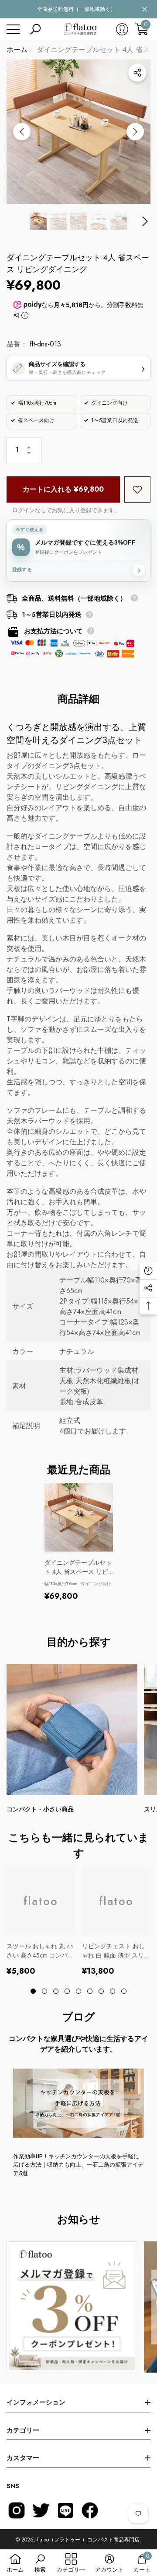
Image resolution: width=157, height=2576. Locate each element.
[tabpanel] (79, 1542)
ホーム (17, 50)
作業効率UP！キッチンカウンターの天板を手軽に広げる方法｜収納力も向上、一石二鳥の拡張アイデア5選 (78, 2165)
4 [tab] (67, 1991)
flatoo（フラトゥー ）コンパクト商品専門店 (88, 2540)
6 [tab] (90, 1991)
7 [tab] (101, 1991)
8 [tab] (113, 1991)
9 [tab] (124, 1991)
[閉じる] (145, 9)
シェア (137, 73)
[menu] (13, 29)
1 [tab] (33, 1991)
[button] (35, 29)
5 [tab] (78, 1991)
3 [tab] (56, 1991)
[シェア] (137, 73)
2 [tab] (44, 1991)
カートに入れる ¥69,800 (63, 489)
